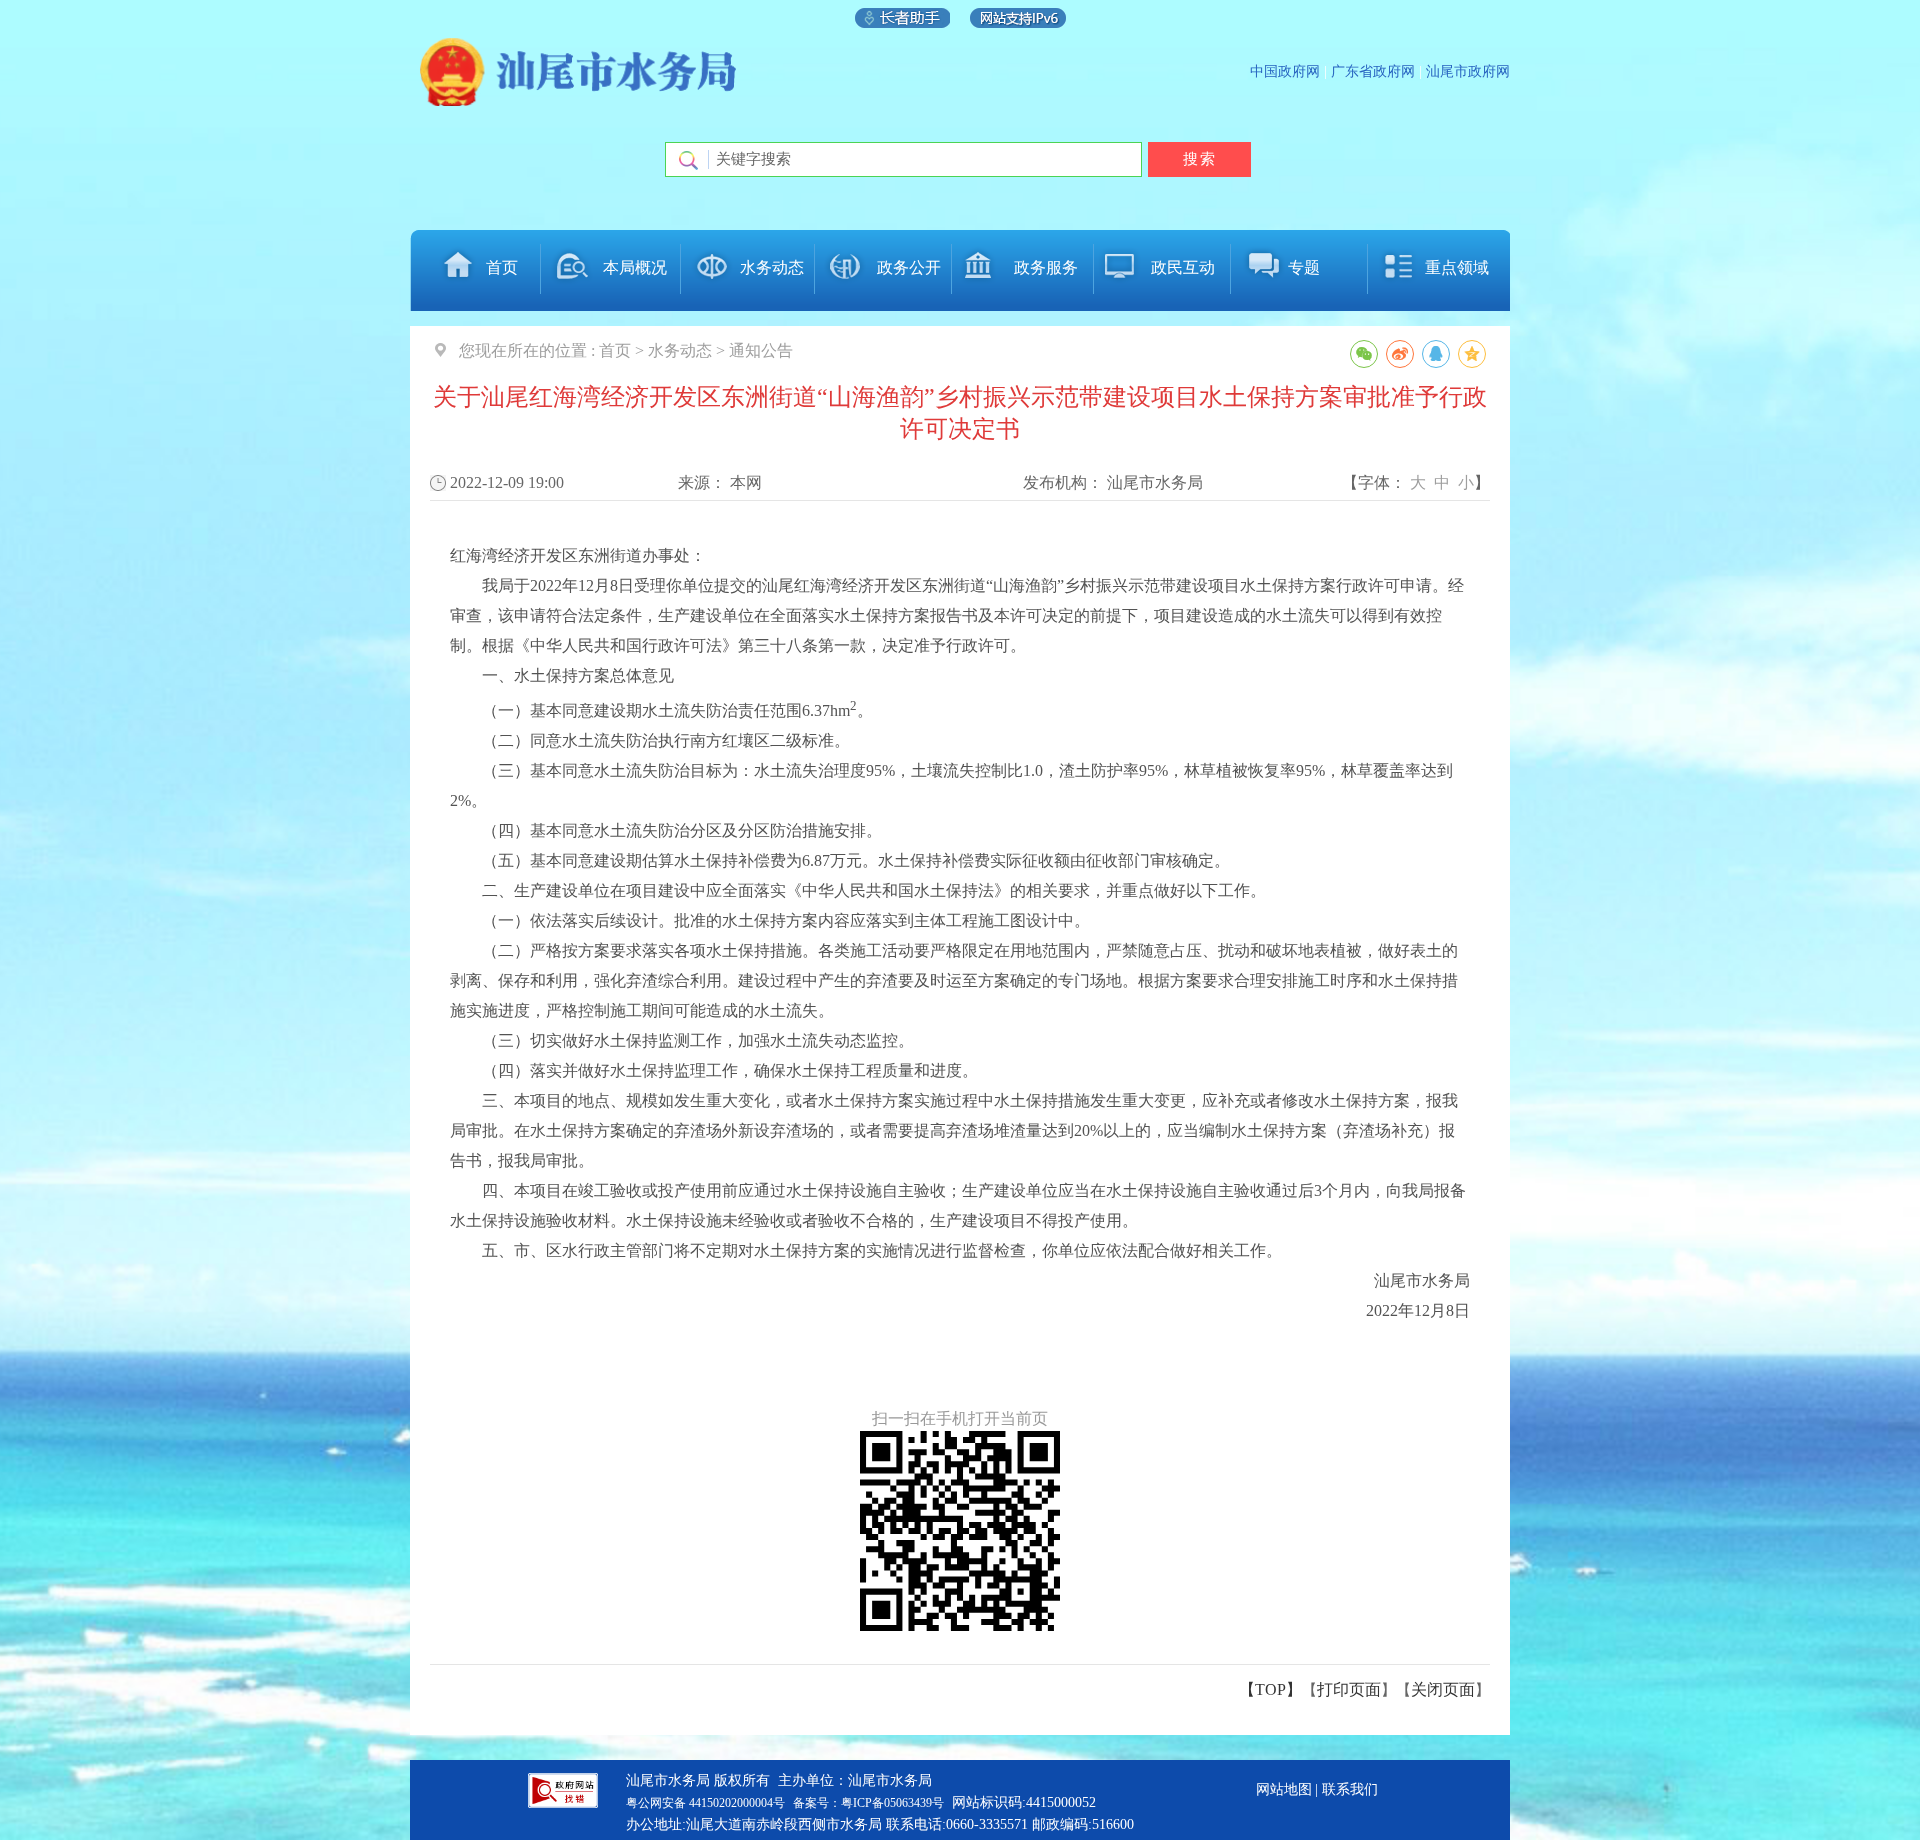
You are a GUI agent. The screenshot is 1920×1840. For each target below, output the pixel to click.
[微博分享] (1400, 354)
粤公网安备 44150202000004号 (705, 1803)
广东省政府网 (1373, 71)
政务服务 (1046, 267)
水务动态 (772, 267)
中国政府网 (1285, 71)
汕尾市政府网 (1468, 71)
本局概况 (635, 267)
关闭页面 (1443, 1689)
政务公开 (909, 267)
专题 (1304, 267)
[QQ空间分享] (1472, 354)
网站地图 (1284, 1789)
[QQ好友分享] (1436, 354)
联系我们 (1350, 1789)
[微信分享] (1364, 354)
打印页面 (1349, 1689)
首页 (502, 267)
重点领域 (1457, 267)
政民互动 (1183, 267)
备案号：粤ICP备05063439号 (868, 1803)
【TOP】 (1270, 1689)
